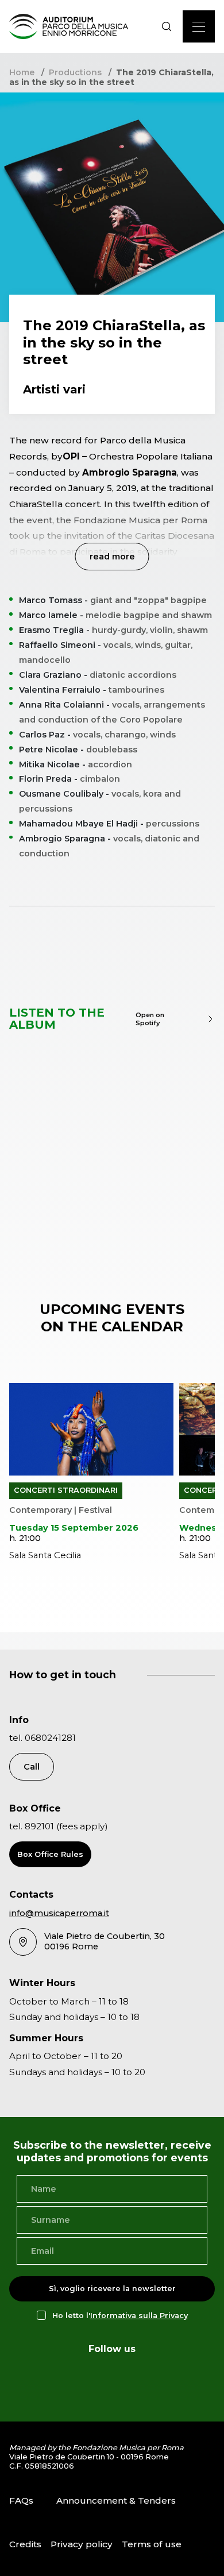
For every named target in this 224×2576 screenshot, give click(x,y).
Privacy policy (82, 2544)
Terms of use (152, 2544)
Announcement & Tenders (116, 2500)
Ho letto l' (120, 2316)
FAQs (21, 2500)
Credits (25, 2544)
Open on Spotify (150, 1019)
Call (32, 1767)
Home (22, 72)
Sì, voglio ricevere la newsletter (112, 2289)
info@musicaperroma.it (59, 1913)
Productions (75, 72)
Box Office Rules (50, 1854)
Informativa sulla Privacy (139, 2316)
